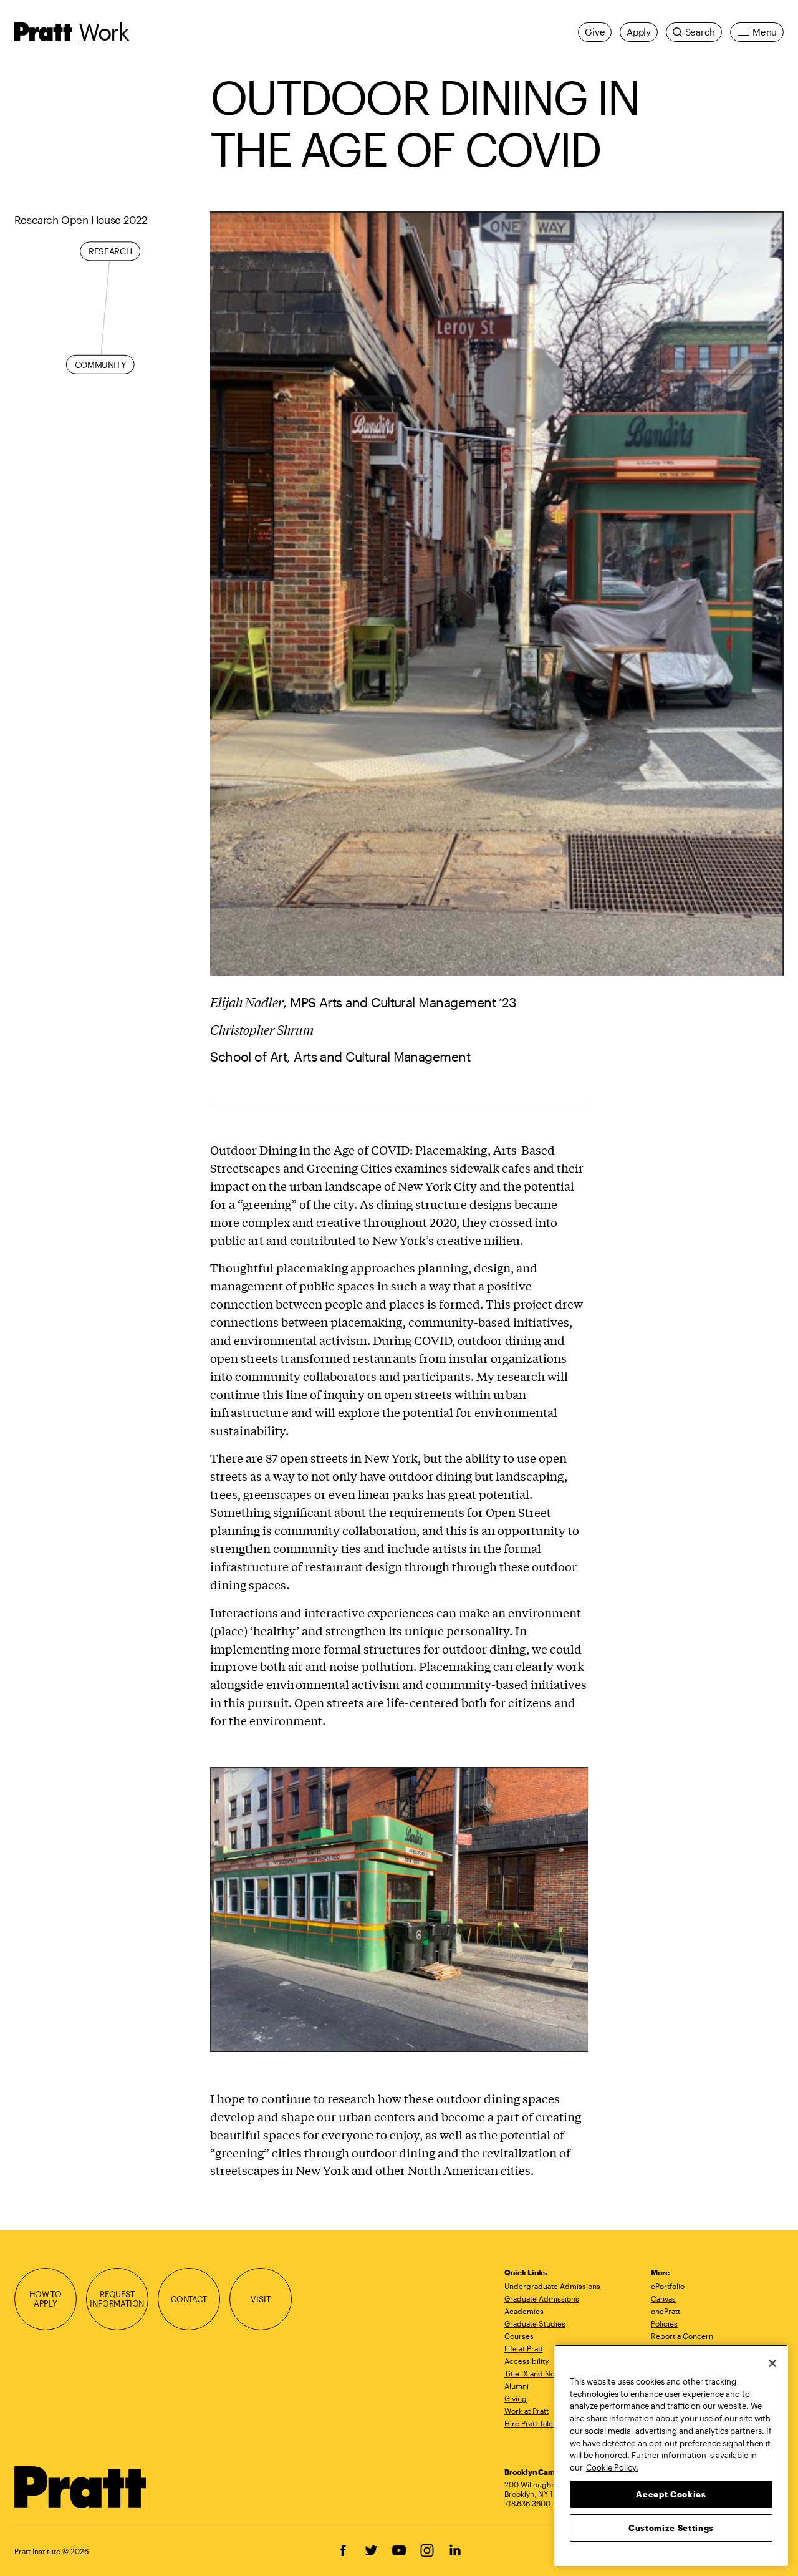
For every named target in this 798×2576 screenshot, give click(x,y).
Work (104, 31)
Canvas (663, 2298)
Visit (260, 2299)
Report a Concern (682, 2336)
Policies (664, 2323)
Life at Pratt (524, 2348)
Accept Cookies (671, 2494)
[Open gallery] (497, 593)
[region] (671, 2455)
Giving (516, 2398)
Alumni (517, 2386)
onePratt (666, 2311)
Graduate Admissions (542, 2298)
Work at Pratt (526, 2411)
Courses (519, 2336)
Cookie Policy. (612, 2467)
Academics (524, 2311)
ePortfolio (668, 2286)
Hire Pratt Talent (532, 2423)
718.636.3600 (527, 2503)
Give (595, 32)
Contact (189, 2299)
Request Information (117, 2299)
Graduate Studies (535, 2323)
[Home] (81, 2487)
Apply (639, 32)
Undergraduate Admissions (552, 2286)
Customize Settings (671, 2527)
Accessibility (526, 2361)
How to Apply (46, 2299)
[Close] (772, 2363)
